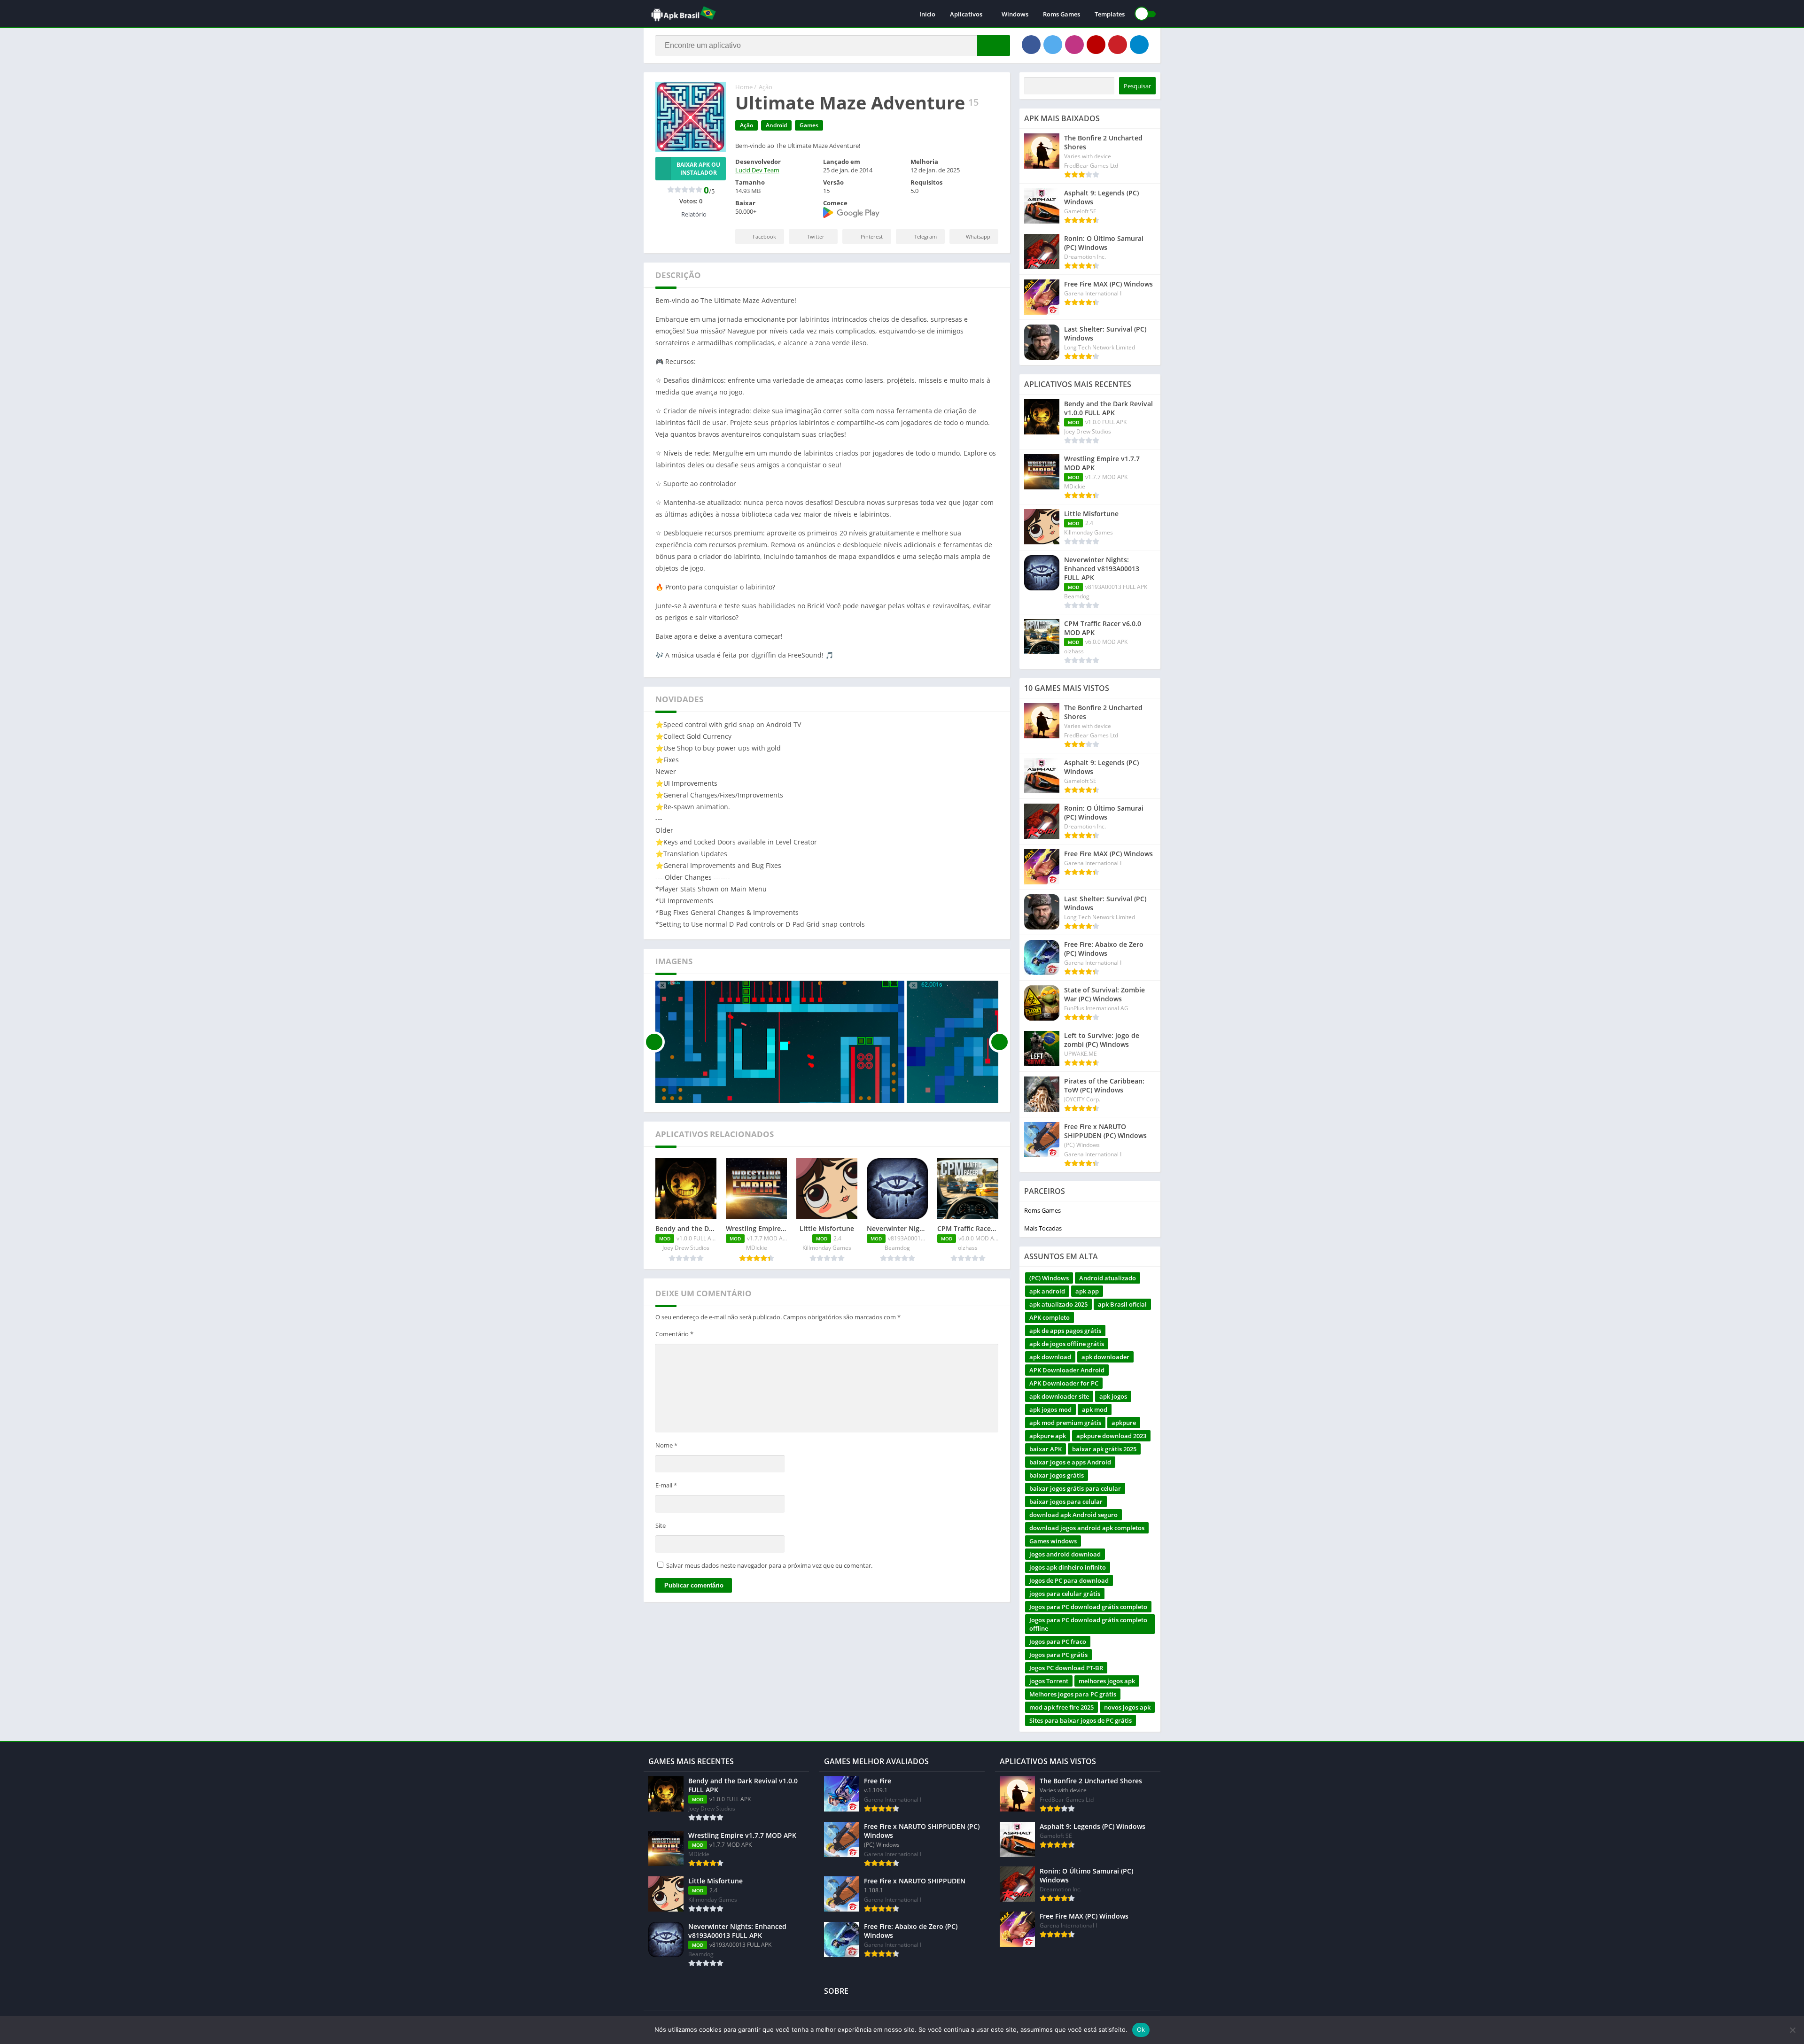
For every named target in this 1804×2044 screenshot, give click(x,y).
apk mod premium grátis (1065, 1423)
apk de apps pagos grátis (1065, 1331)
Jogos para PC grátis (1058, 1655)
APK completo (1050, 1317)
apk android (1047, 1291)
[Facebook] (1031, 45)
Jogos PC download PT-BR (1066, 1668)
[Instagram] (1074, 45)
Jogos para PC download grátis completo (1088, 1607)
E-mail (666, 1485)
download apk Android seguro (1073, 1515)
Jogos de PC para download (1069, 1580)
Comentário (674, 1334)
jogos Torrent (1049, 1681)
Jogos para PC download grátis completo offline (1088, 1624)
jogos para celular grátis (1065, 1594)
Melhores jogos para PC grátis (1073, 1694)
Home (744, 87)
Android (776, 125)
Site (661, 1525)
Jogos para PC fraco (1058, 1641)
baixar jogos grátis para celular (1075, 1488)
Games (809, 125)
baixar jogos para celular (1066, 1502)
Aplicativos (966, 14)
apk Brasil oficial (1122, 1304)
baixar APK (1046, 1449)
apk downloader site (1059, 1396)
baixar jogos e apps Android (1070, 1462)
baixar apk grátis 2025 (1104, 1449)
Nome (666, 1445)
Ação (766, 87)
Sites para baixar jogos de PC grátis (1081, 1720)
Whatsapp (978, 236)
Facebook (764, 236)
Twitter (816, 236)
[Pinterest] (1118, 45)
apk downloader (1105, 1357)
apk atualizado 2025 (1058, 1304)
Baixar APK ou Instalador (698, 169)
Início (927, 14)
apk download (1050, 1357)
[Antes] (654, 1042)
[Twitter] (1053, 45)
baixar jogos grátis (1057, 1475)
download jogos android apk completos (1087, 1528)
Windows (1015, 14)
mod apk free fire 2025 (1061, 1707)
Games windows (1053, 1541)
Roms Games (1061, 14)
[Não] (1792, 2030)
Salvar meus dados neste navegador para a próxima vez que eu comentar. (769, 1565)
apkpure (1124, 1423)
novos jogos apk (1127, 1707)
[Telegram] (1139, 45)
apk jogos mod (1050, 1409)
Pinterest (872, 236)
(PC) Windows (1049, 1278)
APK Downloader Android (1067, 1370)
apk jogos (1113, 1396)
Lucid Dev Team (757, 170)
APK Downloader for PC (1064, 1383)
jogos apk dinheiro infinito (1068, 1567)
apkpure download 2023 (1111, 1436)
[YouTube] (1096, 45)
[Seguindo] (999, 1042)
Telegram (925, 236)
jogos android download (1065, 1554)
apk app (1087, 1291)
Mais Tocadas (1043, 1228)
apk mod (1095, 1409)
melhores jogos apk (1107, 1681)
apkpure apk (1048, 1436)
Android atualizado (1108, 1278)
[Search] (994, 46)
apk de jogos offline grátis (1067, 1344)
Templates (1110, 14)
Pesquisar (1137, 86)
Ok (1141, 2029)
